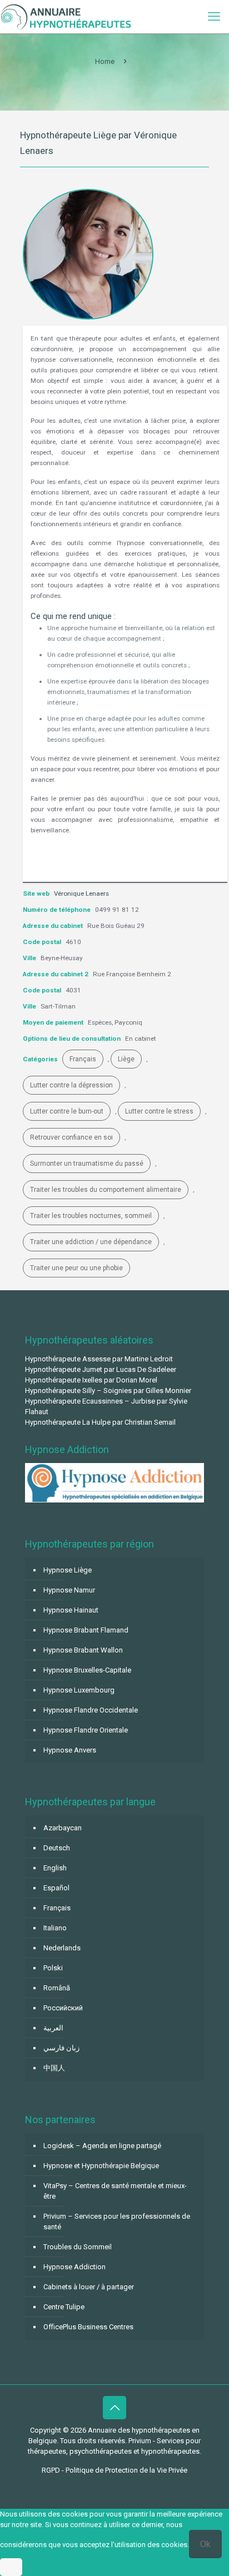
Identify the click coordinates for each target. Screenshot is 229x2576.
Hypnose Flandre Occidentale (91, 1710)
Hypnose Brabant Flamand (86, 1630)
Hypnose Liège (68, 1570)
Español (56, 1888)
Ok (205, 2544)
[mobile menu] (214, 17)
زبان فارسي (61, 2048)
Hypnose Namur (69, 1590)
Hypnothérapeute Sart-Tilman (103, 860)
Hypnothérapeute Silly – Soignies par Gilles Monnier (108, 1391)
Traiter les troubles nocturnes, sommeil (91, 1216)
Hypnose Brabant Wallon (83, 1650)
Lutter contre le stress (159, 1111)
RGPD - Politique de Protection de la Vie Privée (114, 2470)
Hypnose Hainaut (71, 1610)
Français (83, 1059)
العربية (53, 2028)
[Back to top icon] (114, 2408)
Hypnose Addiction (74, 2267)
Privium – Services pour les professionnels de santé (117, 2221)
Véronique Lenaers (81, 893)
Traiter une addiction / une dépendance (91, 1242)
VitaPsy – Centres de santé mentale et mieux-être (115, 2191)
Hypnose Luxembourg (79, 1690)
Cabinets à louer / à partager (89, 2287)
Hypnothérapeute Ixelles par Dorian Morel (91, 1380)
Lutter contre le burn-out (67, 1111)
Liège (126, 1059)
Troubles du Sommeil (78, 2247)
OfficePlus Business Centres (88, 2327)
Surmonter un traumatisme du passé (87, 1164)
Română (57, 1988)
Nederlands (62, 1948)
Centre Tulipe (64, 2307)
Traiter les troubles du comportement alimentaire (106, 1190)
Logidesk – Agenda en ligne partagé (102, 2146)
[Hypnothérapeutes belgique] (66, 17)
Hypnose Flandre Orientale (86, 1730)
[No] (11, 2567)
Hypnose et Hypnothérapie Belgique (101, 2166)
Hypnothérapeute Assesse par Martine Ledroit (99, 1359)
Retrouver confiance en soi (71, 1137)
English (55, 1868)
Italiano (55, 1928)
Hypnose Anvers (70, 1750)
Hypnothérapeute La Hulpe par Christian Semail (100, 1422)
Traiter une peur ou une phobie (76, 1268)
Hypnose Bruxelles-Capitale (87, 1670)
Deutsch (57, 1848)
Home (105, 61)
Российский (63, 2008)
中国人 (54, 2068)
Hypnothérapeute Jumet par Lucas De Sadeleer (101, 1369)
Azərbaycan (63, 1828)
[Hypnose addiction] (114, 1500)
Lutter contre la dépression (71, 1085)
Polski (53, 1968)
